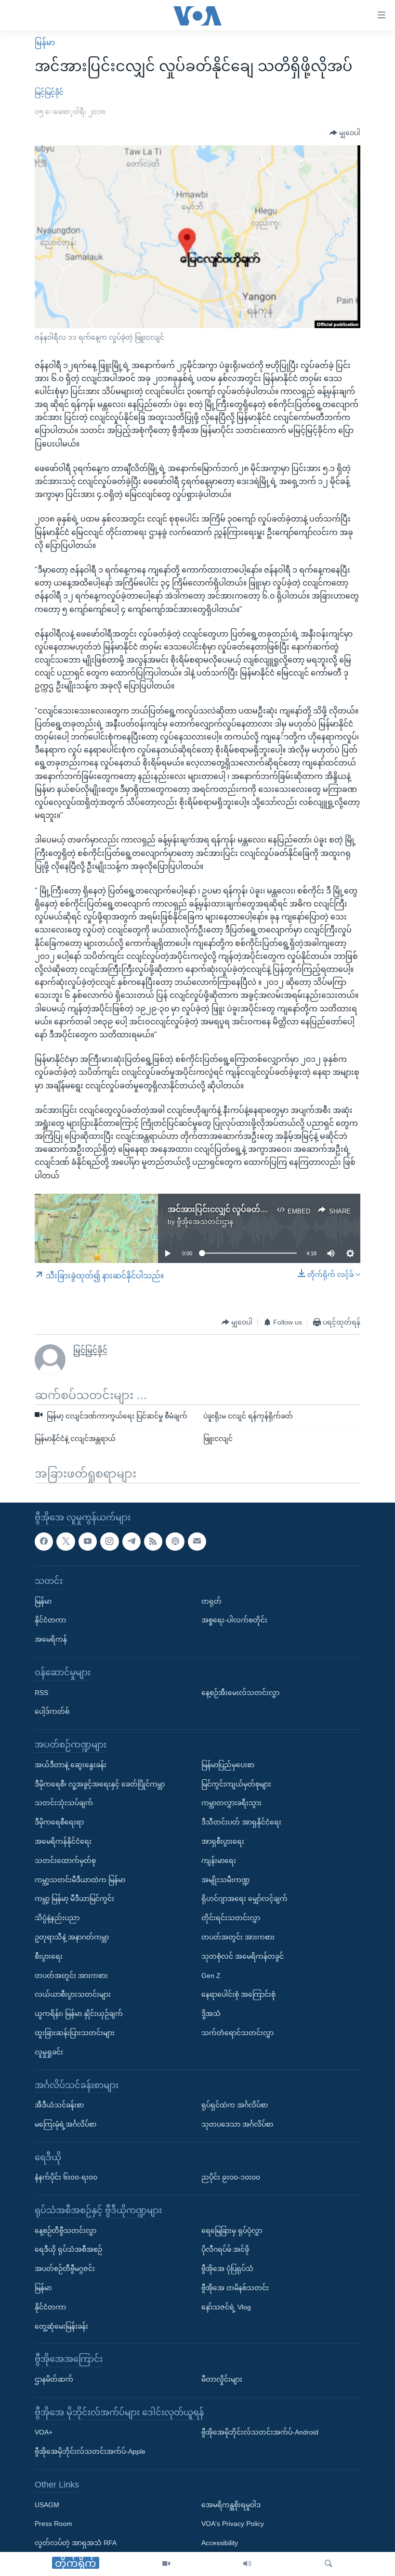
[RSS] (153, 1541)
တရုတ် (211, 1601)
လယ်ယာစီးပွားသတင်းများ (73, 1994)
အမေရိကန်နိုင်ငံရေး (63, 1841)
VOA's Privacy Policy (233, 2524)
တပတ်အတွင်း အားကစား (71, 1975)
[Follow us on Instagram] (109, 1541)
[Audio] (247, 2564)
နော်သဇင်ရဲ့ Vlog (226, 2307)
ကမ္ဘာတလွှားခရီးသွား (231, 1803)
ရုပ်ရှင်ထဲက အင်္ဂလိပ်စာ (235, 2105)
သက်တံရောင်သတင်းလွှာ (237, 2033)
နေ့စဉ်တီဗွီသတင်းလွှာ (66, 2230)
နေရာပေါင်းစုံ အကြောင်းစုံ (238, 1994)
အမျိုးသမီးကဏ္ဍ (226, 1879)
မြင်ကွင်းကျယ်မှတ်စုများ (236, 1784)
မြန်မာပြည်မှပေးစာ (228, 1764)
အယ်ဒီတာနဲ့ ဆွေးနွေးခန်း (71, 1764)
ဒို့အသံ (211, 2014)
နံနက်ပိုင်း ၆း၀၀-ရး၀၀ (66, 2177)
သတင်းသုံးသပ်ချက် (64, 1803)
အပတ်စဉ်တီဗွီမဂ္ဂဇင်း (65, 2269)
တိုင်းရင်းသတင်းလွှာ (231, 1918)
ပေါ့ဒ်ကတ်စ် (52, 1711)
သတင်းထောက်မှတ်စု (65, 1860)
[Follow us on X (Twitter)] (66, 1541)
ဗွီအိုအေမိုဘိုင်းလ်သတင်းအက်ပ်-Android (260, 2432)
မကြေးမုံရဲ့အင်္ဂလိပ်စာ (66, 2124)
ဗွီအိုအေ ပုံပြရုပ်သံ (227, 2269)
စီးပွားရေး (49, 1956)
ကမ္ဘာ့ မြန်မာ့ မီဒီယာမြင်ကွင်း (74, 1899)
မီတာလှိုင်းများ (222, 2379)
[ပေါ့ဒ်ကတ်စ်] (175, 1541)
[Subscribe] (197, 1541)
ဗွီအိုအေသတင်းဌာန (205, 1222)
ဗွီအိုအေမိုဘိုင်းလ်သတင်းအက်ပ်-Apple (90, 2451)
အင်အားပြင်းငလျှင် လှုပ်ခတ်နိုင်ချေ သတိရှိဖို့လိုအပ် (251, 1209)
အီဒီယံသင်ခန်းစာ (59, 2105)
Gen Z (211, 1975)
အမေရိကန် (51, 1639)
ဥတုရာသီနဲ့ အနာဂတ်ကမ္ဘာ (72, 1937)
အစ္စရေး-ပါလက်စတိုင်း (234, 1620)
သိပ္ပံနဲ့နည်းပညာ (57, 1918)
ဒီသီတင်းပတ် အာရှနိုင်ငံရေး (241, 1822)
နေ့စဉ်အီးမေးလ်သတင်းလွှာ (240, 1692)
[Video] (166, 2564)
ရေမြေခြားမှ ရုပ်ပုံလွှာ (232, 2230)
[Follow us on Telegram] (132, 1541)
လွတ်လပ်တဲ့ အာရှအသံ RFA (76, 2543)
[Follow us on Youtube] (88, 1541)
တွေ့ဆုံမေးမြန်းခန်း (61, 2326)
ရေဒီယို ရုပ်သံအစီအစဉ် (68, 2249)
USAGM (47, 2504)
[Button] (345, 133)
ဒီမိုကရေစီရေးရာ (59, 1822)
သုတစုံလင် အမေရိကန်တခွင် (243, 1956)
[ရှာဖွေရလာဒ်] (329, 2564)
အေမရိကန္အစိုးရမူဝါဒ (231, 2504)
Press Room (53, 2524)
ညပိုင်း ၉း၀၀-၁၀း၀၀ (231, 2177)
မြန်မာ (45, 43)
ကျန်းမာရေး (219, 1860)
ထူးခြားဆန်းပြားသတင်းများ (75, 2033)
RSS (41, 1692)
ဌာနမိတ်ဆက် (54, 2379)
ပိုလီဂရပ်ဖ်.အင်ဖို (225, 2249)
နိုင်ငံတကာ (50, 1620)
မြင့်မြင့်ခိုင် (49, 92)
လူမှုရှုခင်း (49, 2052)
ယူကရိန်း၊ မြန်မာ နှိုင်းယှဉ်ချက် (79, 2014)
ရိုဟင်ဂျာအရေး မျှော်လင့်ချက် (244, 1899)
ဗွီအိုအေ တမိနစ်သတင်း (235, 2288)
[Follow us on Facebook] (44, 1541)
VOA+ (44, 2432)
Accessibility (220, 2543)
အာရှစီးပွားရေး (223, 1841)
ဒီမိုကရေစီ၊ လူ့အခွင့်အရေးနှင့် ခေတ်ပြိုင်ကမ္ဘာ (100, 1784)
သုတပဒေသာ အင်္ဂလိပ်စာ (237, 2124)
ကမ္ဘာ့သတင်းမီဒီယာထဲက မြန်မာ (80, 1879)
